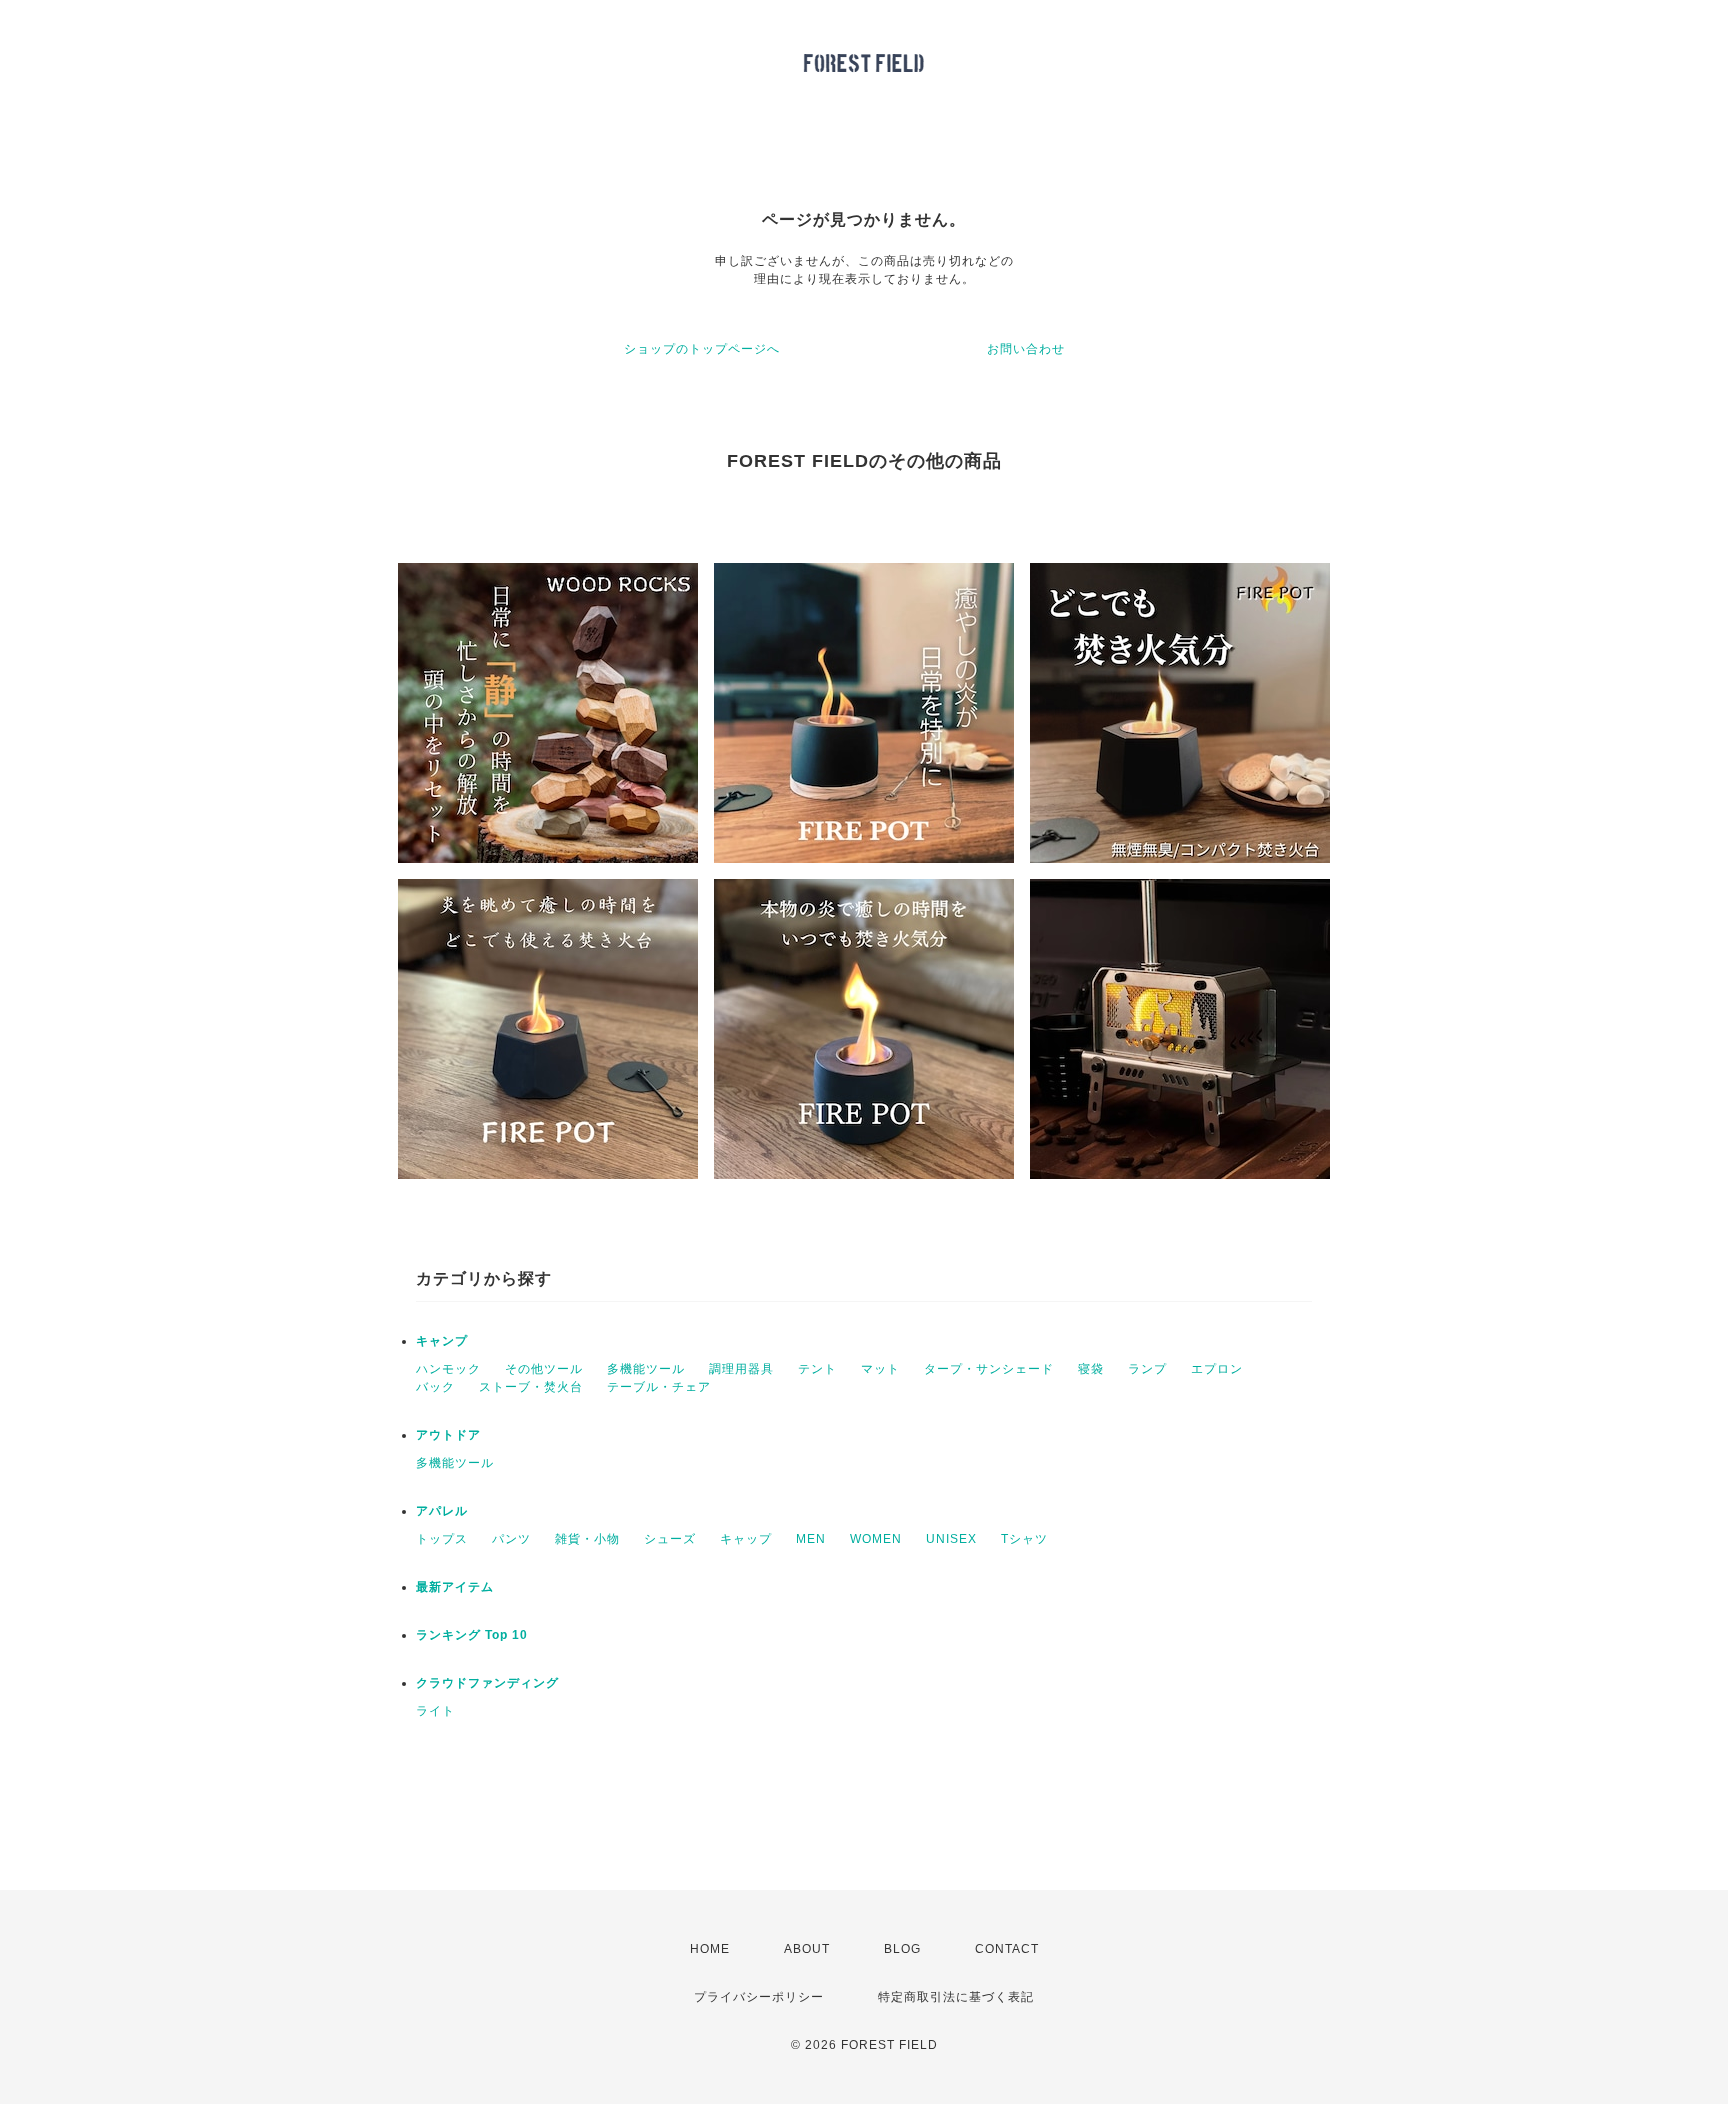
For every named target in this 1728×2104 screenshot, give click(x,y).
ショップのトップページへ (702, 349)
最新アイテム (455, 1587)
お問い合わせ (1026, 349)
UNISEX (951, 1539)
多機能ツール (646, 1369)
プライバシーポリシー (759, 1997)
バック (435, 1387)
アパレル (442, 1511)
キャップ (746, 1539)
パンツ (511, 1539)
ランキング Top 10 (472, 1635)
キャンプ (442, 1341)
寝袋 (1091, 1369)
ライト (435, 1711)
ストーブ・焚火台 (531, 1387)
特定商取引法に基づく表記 (956, 1997)
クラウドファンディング (487, 1683)
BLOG (902, 1949)
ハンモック (448, 1369)
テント (817, 1369)
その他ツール (544, 1369)
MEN (811, 1539)
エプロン (1217, 1369)
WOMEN (876, 1539)
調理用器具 (741, 1369)
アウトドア (448, 1435)
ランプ (1147, 1369)
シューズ (670, 1539)
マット (880, 1369)
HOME (710, 1949)
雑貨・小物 (587, 1539)
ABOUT (807, 1949)
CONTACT (1007, 1949)
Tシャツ (1024, 1539)
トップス (442, 1539)
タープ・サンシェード (989, 1369)
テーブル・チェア (659, 1387)
